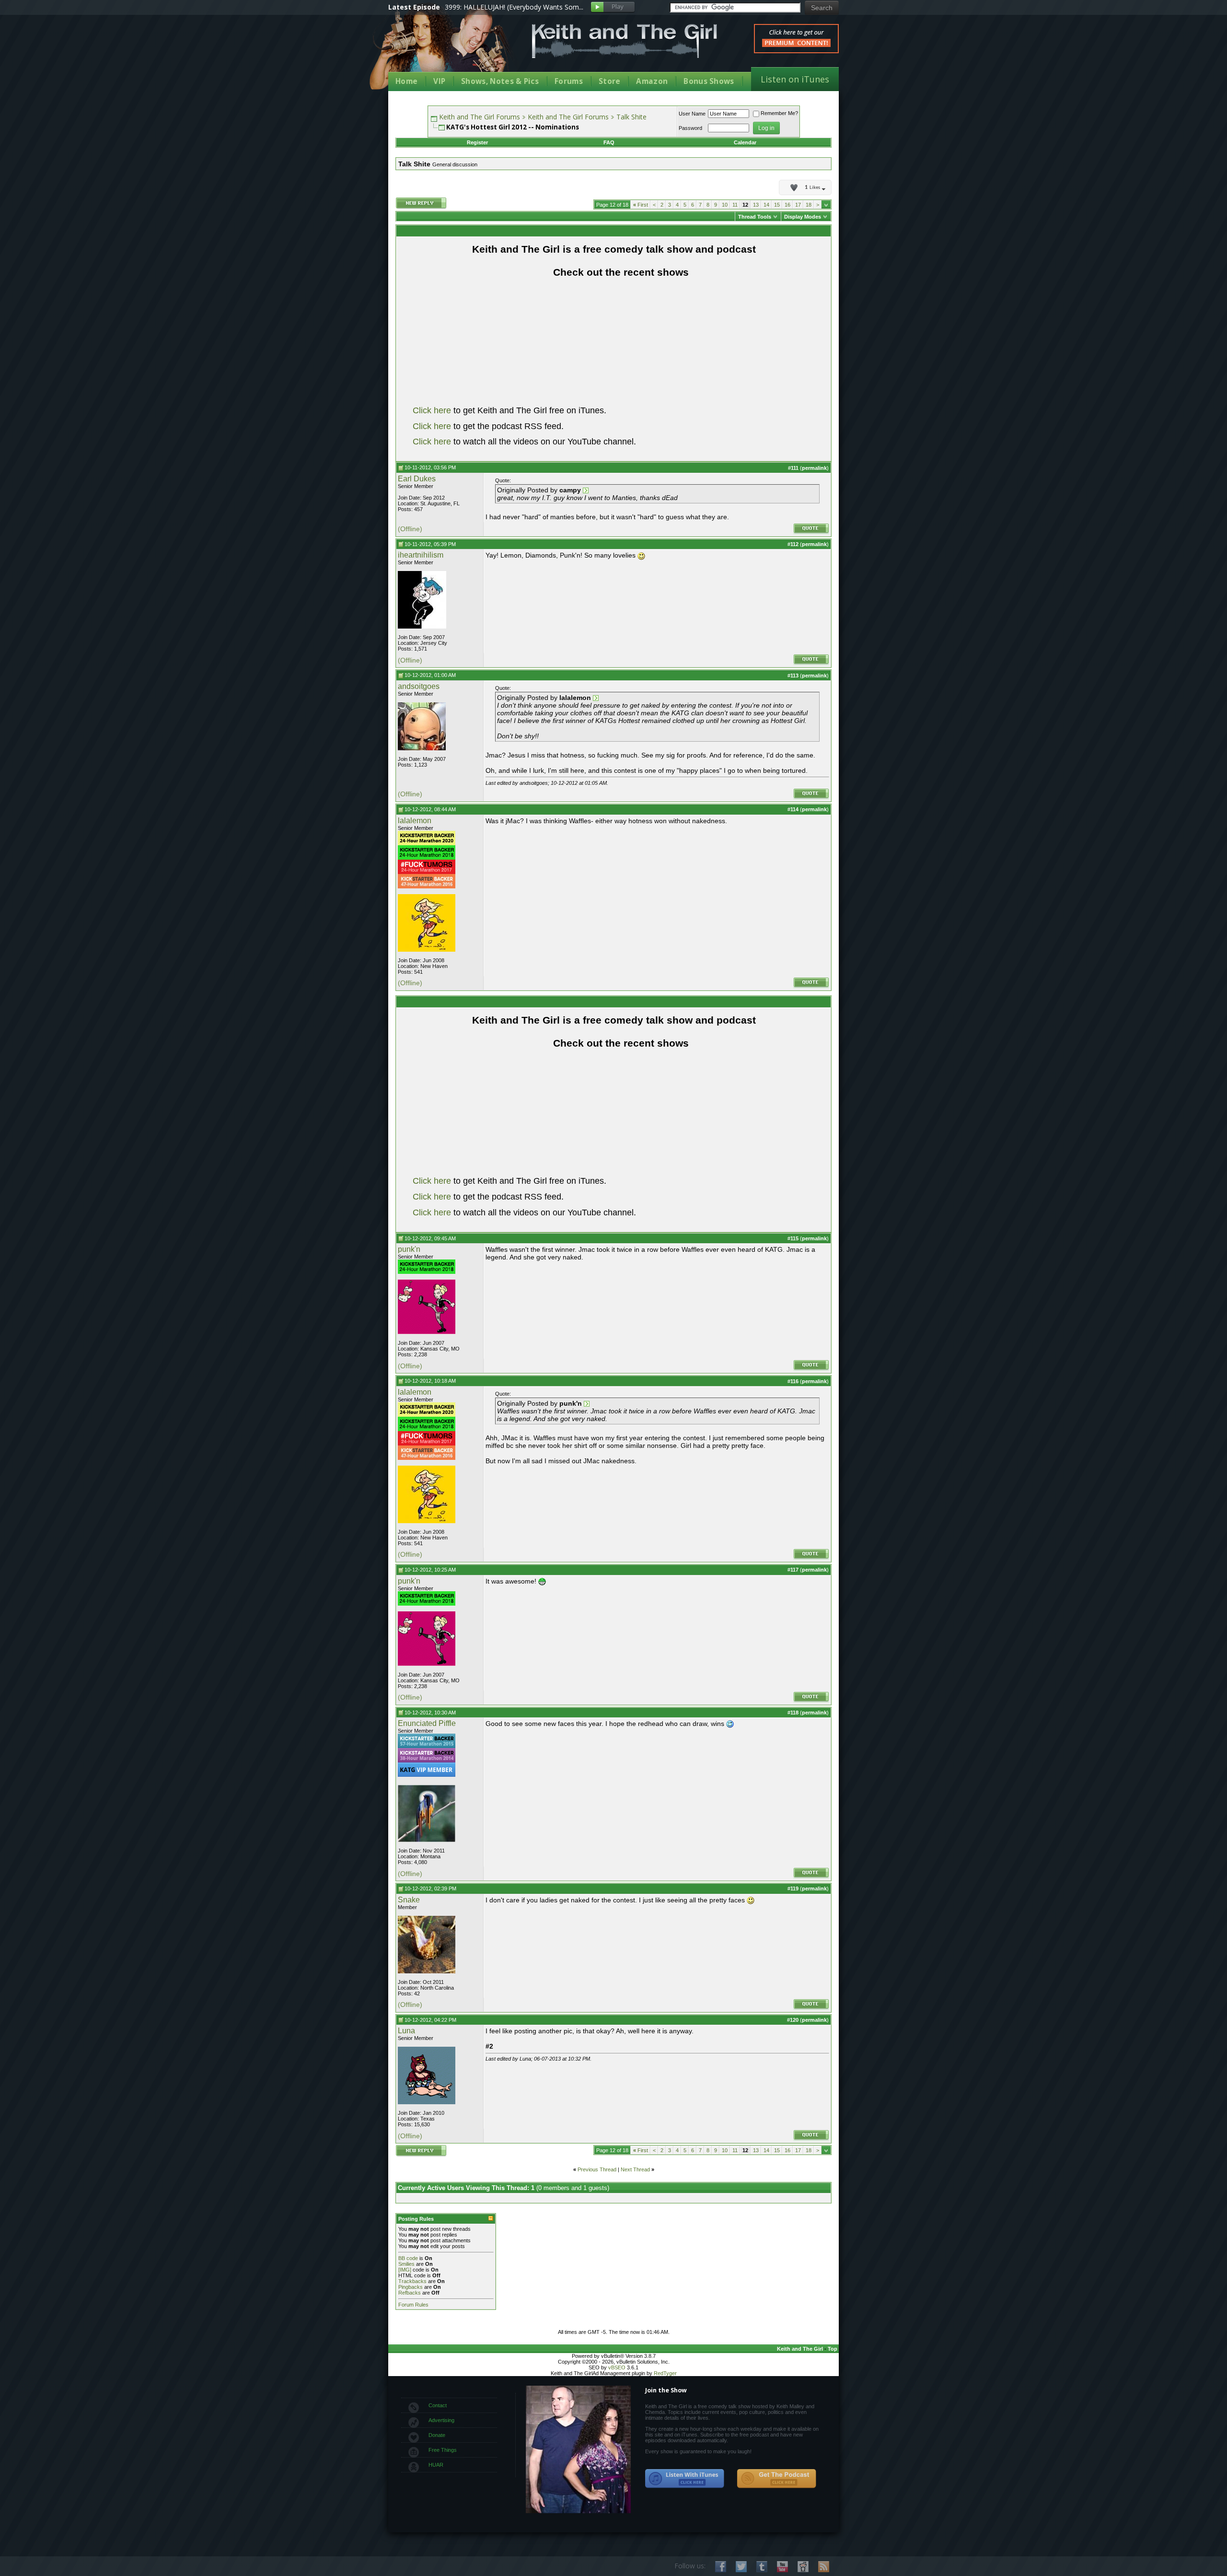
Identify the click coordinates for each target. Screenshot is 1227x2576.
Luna (406, 2031)
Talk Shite (631, 117)
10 (725, 205)
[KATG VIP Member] (427, 1770)
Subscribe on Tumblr (762, 2567)
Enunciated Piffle (427, 1723)
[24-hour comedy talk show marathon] (427, 858)
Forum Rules (413, 2305)
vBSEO (617, 2367)
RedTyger (665, 2373)
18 (809, 205)
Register (477, 142)
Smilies (406, 2264)
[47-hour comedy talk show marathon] (427, 886)
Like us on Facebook (721, 2567)
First (641, 205)
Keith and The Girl (800, 2349)
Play (613, 7)
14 (766, 205)
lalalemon (415, 821)
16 (787, 205)
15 (777, 205)
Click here (432, 410)
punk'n (409, 1249)
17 (798, 205)
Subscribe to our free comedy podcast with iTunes (685, 2479)
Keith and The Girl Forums (480, 117)
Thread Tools (755, 217)
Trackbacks (412, 2281)
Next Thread (635, 2169)
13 (756, 205)
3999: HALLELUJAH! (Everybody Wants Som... (514, 7)
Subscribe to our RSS (824, 2567)
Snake (409, 1900)
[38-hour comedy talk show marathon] (427, 1760)
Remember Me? (779, 113)
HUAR (436, 2465)
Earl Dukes (417, 479)
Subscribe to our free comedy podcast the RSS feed (776, 2479)
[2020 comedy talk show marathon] (427, 843)
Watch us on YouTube (782, 2567)
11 (735, 205)
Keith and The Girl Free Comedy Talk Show (625, 41)
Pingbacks (411, 2287)
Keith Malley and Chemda (444, 49)
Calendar (745, 142)
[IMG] (405, 2270)
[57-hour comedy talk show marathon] (427, 1746)
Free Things (443, 2450)
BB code (408, 2258)
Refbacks (410, 2293)
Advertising (441, 2420)
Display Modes (803, 217)
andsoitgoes (419, 686)
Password (690, 128)
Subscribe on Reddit (803, 2567)
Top (833, 2349)
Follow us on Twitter (741, 2567)
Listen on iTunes (795, 79)
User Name (692, 114)
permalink (814, 468)
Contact (438, 2405)
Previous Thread (597, 2169)
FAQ (609, 142)
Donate (437, 2435)
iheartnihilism (421, 555)
